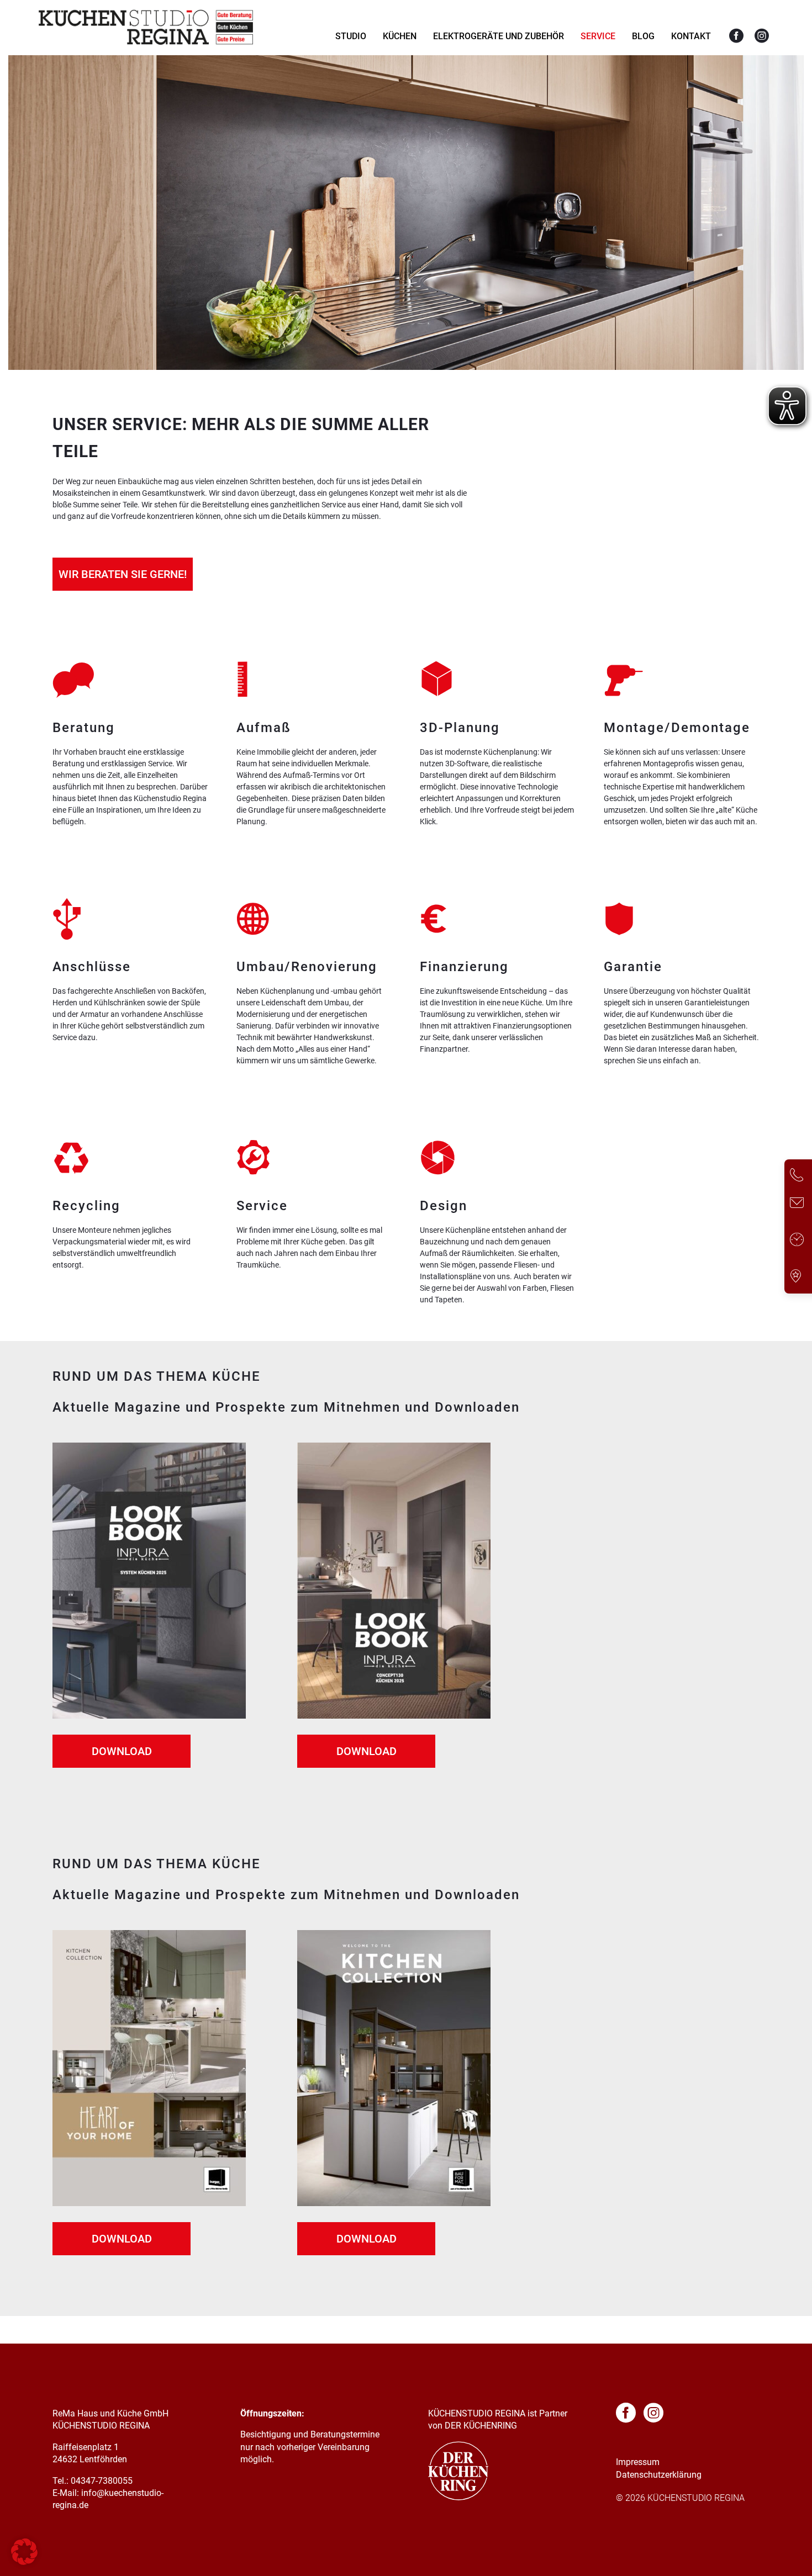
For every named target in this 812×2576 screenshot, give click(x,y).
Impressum (638, 2462)
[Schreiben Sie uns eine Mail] (797, 1204)
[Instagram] (762, 36)
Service (598, 36)
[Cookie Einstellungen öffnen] (24, 2562)
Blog (643, 36)
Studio (351, 36)
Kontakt (691, 36)
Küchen (400, 36)
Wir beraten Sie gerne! (123, 574)
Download (122, 1751)
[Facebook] (736, 36)
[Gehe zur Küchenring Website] (458, 2497)
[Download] (149, 1716)
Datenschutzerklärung (659, 2475)
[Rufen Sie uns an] (797, 1177)
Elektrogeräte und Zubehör (499, 36)
